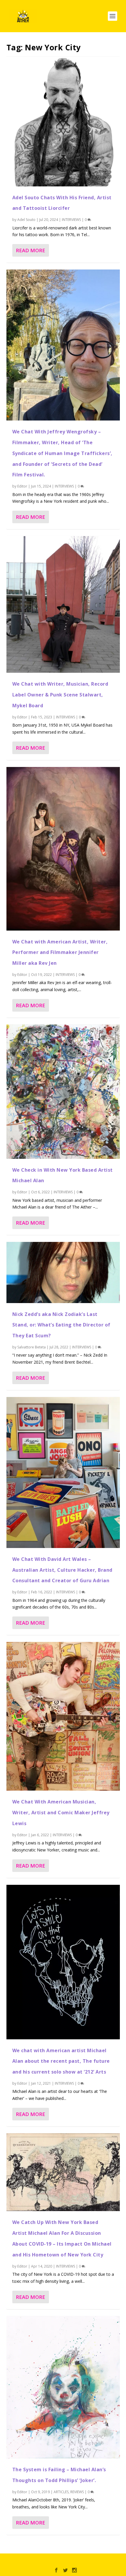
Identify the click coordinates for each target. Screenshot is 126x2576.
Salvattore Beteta (31, 1347)
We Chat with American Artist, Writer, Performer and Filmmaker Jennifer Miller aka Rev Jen (60, 953)
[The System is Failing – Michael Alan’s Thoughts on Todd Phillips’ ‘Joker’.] (63, 2387)
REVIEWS (77, 2492)
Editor (22, 486)
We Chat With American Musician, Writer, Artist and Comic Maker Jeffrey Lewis (61, 1813)
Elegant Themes (50, 2561)
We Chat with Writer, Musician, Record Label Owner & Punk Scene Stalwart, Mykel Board (60, 695)
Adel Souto (26, 220)
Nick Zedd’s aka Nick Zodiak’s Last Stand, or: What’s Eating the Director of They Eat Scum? (61, 1325)
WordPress (105, 2561)
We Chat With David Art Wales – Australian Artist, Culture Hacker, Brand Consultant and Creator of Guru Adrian (62, 1570)
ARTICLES (61, 2492)
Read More (30, 250)
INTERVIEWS (71, 220)
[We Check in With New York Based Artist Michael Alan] (63, 1092)
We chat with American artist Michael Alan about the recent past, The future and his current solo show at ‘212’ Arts (61, 2061)
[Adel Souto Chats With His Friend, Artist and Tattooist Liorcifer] (63, 121)
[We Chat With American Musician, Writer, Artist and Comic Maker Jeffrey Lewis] (63, 1716)
